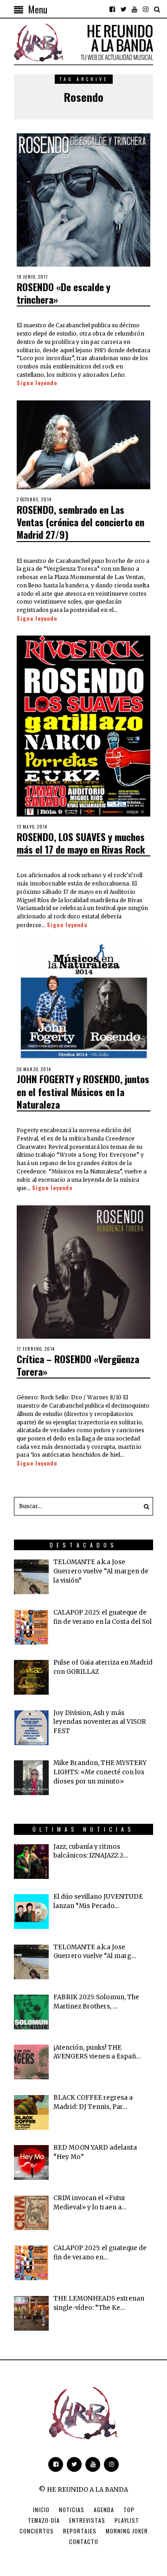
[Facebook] (112, 9)
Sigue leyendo (37, 383)
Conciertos (37, 2531)
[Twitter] (123, 9)
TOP (129, 2510)
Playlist (127, 2520)
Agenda (104, 2510)
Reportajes (80, 2531)
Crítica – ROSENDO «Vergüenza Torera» (78, 1365)
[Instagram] (146, 9)
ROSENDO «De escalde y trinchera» (64, 293)
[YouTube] (135, 9)
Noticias (72, 2510)
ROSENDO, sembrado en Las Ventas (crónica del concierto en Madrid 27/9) (80, 522)
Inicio (41, 2510)
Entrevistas (87, 2520)
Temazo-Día (44, 2520)
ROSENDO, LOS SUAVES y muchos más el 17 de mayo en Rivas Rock (81, 843)
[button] (144, 1506)
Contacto (84, 2542)
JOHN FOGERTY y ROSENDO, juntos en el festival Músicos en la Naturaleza (83, 1092)
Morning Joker (127, 2531)
